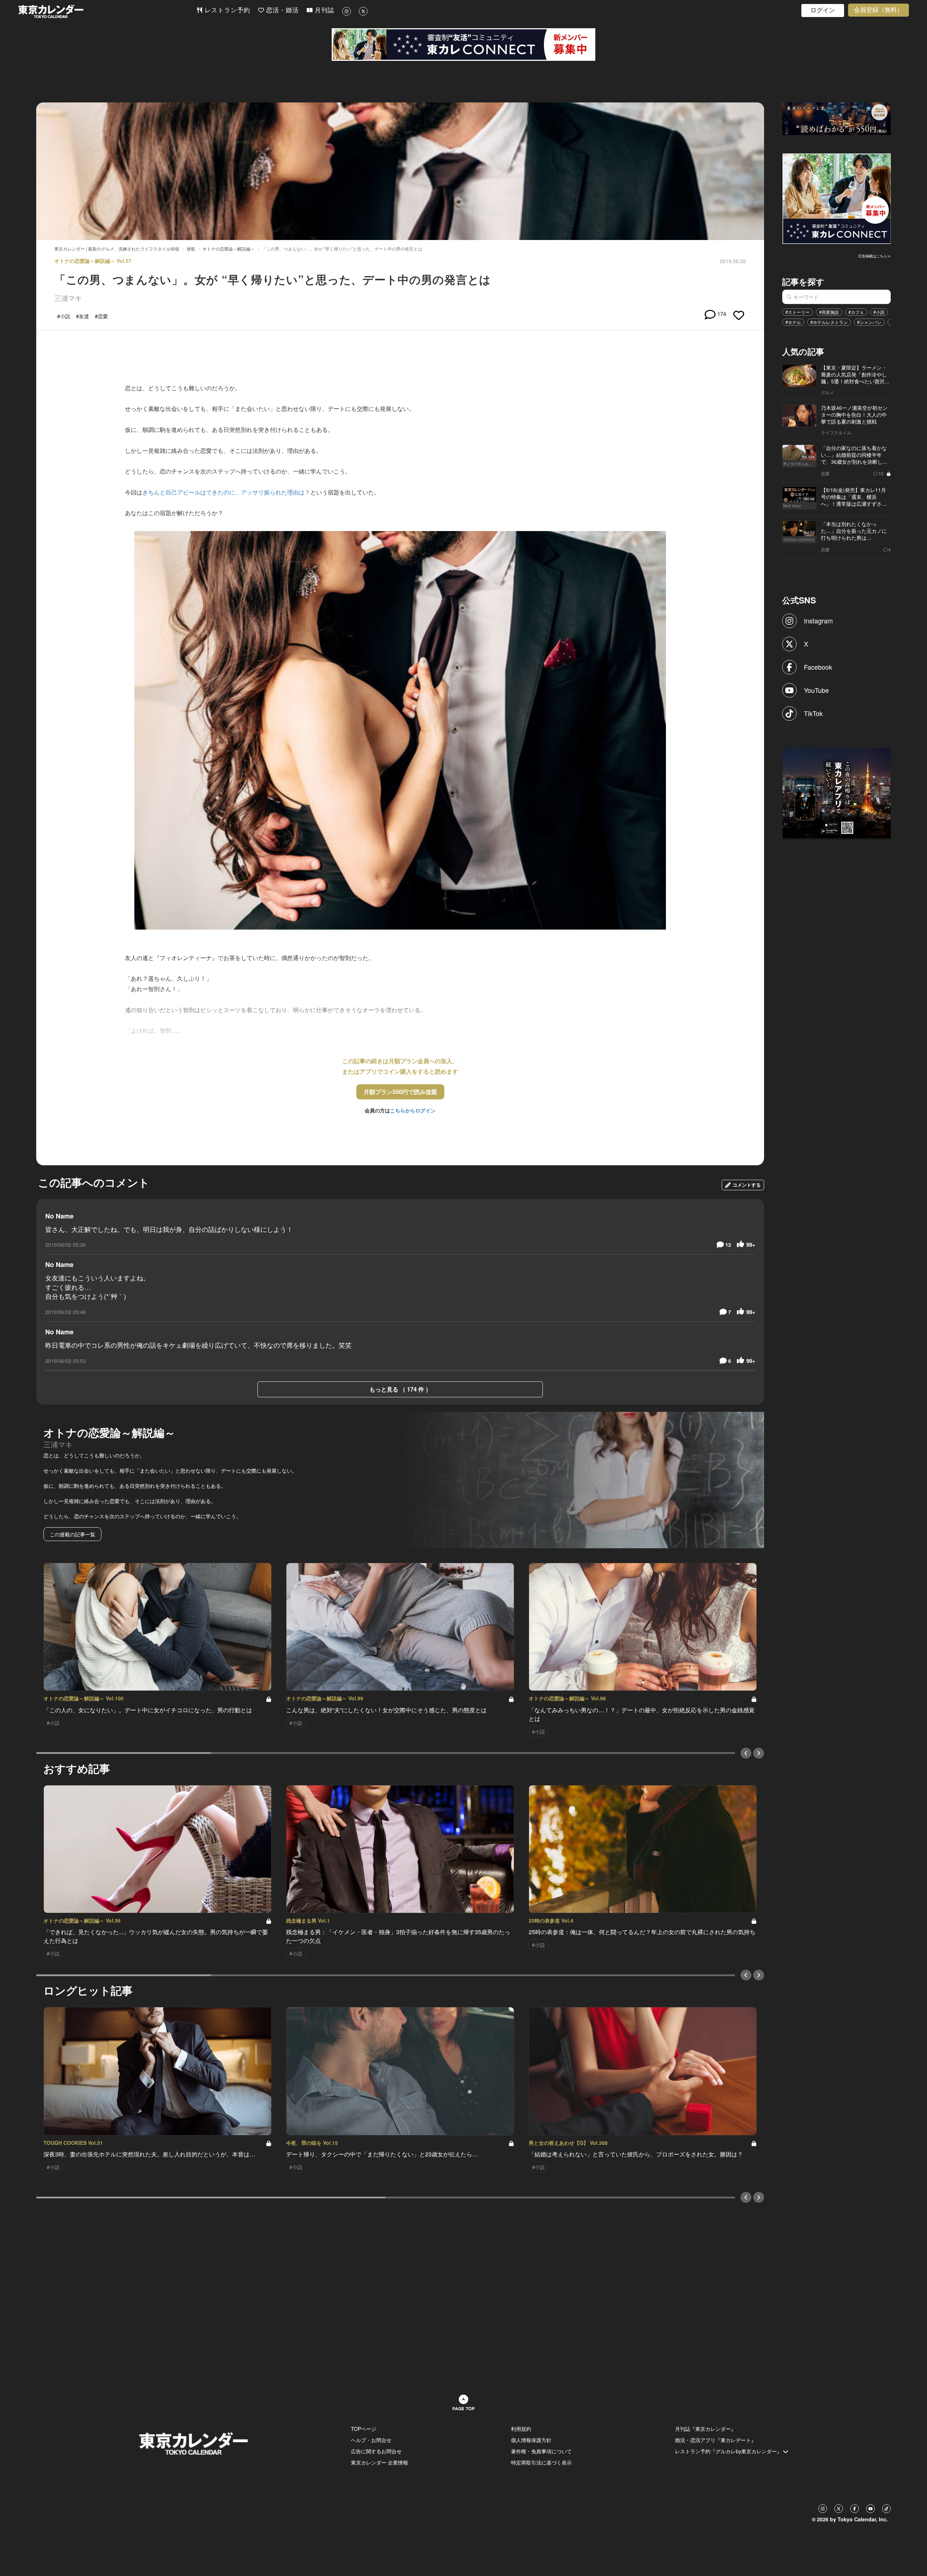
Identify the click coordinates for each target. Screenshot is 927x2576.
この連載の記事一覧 (72, 1534)
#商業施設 (829, 312)
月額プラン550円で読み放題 (400, 1092)
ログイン (823, 10)
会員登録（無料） (878, 10)
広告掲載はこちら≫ (874, 256)
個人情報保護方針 (531, 2440)
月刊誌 (323, 10)
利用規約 (521, 2429)
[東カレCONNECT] (463, 45)
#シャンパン (869, 322)
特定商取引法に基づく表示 (541, 2462)
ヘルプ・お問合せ (371, 2440)
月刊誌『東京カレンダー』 (705, 2429)
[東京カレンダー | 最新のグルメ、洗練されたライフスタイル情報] (107, 11)
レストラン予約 (226, 10)
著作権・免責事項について (541, 2451)
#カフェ (856, 312)
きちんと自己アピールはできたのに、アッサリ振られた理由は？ (226, 492)
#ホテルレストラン (829, 322)
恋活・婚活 (281, 10)
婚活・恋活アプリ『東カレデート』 (716, 2440)
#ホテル (793, 322)
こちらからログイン (413, 1110)
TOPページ (364, 2429)
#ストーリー (798, 312)
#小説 (879, 312)
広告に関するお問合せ (376, 2451)
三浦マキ (68, 298)
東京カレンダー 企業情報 (379, 2462)
